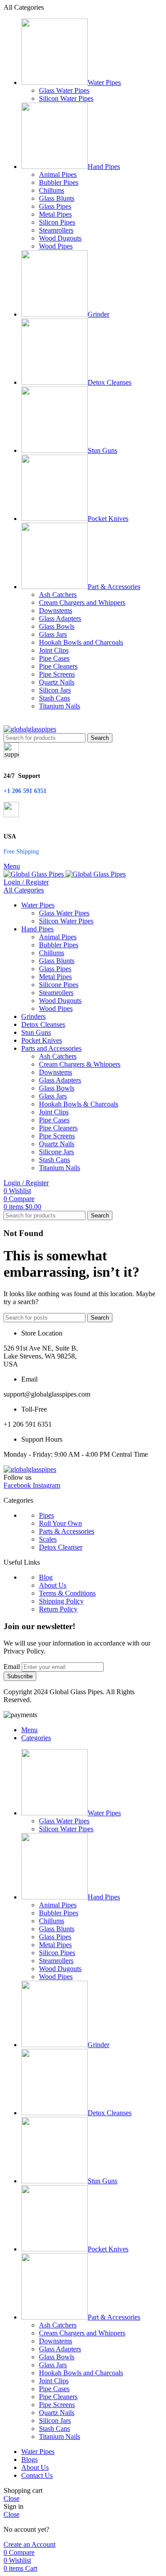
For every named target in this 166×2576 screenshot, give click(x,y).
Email (12, 1667)
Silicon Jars (55, 690)
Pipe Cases (54, 658)
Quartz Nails (57, 682)
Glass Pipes (55, 206)
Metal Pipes (55, 214)
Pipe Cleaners (58, 666)
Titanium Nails (60, 706)
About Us (53, 1585)
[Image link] (30, 1469)
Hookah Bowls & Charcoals (79, 1104)
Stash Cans (54, 698)
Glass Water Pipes (64, 90)
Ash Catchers (58, 595)
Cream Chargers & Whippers (80, 1064)
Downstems (56, 611)
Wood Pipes (56, 246)
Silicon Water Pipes (66, 98)
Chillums (52, 190)
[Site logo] (30, 729)
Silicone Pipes (59, 985)
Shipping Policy (61, 1601)
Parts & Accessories (67, 1531)
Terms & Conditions (67, 1593)
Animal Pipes (58, 174)
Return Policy (58, 1609)
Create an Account (29, 2544)
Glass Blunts (57, 198)
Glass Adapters (60, 618)
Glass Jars (53, 634)
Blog (46, 1577)
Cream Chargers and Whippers (82, 603)
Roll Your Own (60, 1523)
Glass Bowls (57, 626)
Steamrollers (56, 230)
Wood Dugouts (60, 238)
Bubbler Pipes (59, 182)
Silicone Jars (56, 1152)
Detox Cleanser (61, 1547)
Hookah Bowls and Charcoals (81, 642)
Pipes (46, 1515)
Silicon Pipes (57, 222)
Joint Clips (54, 650)
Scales (48, 1539)
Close (12, 2498)
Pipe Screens (57, 674)
